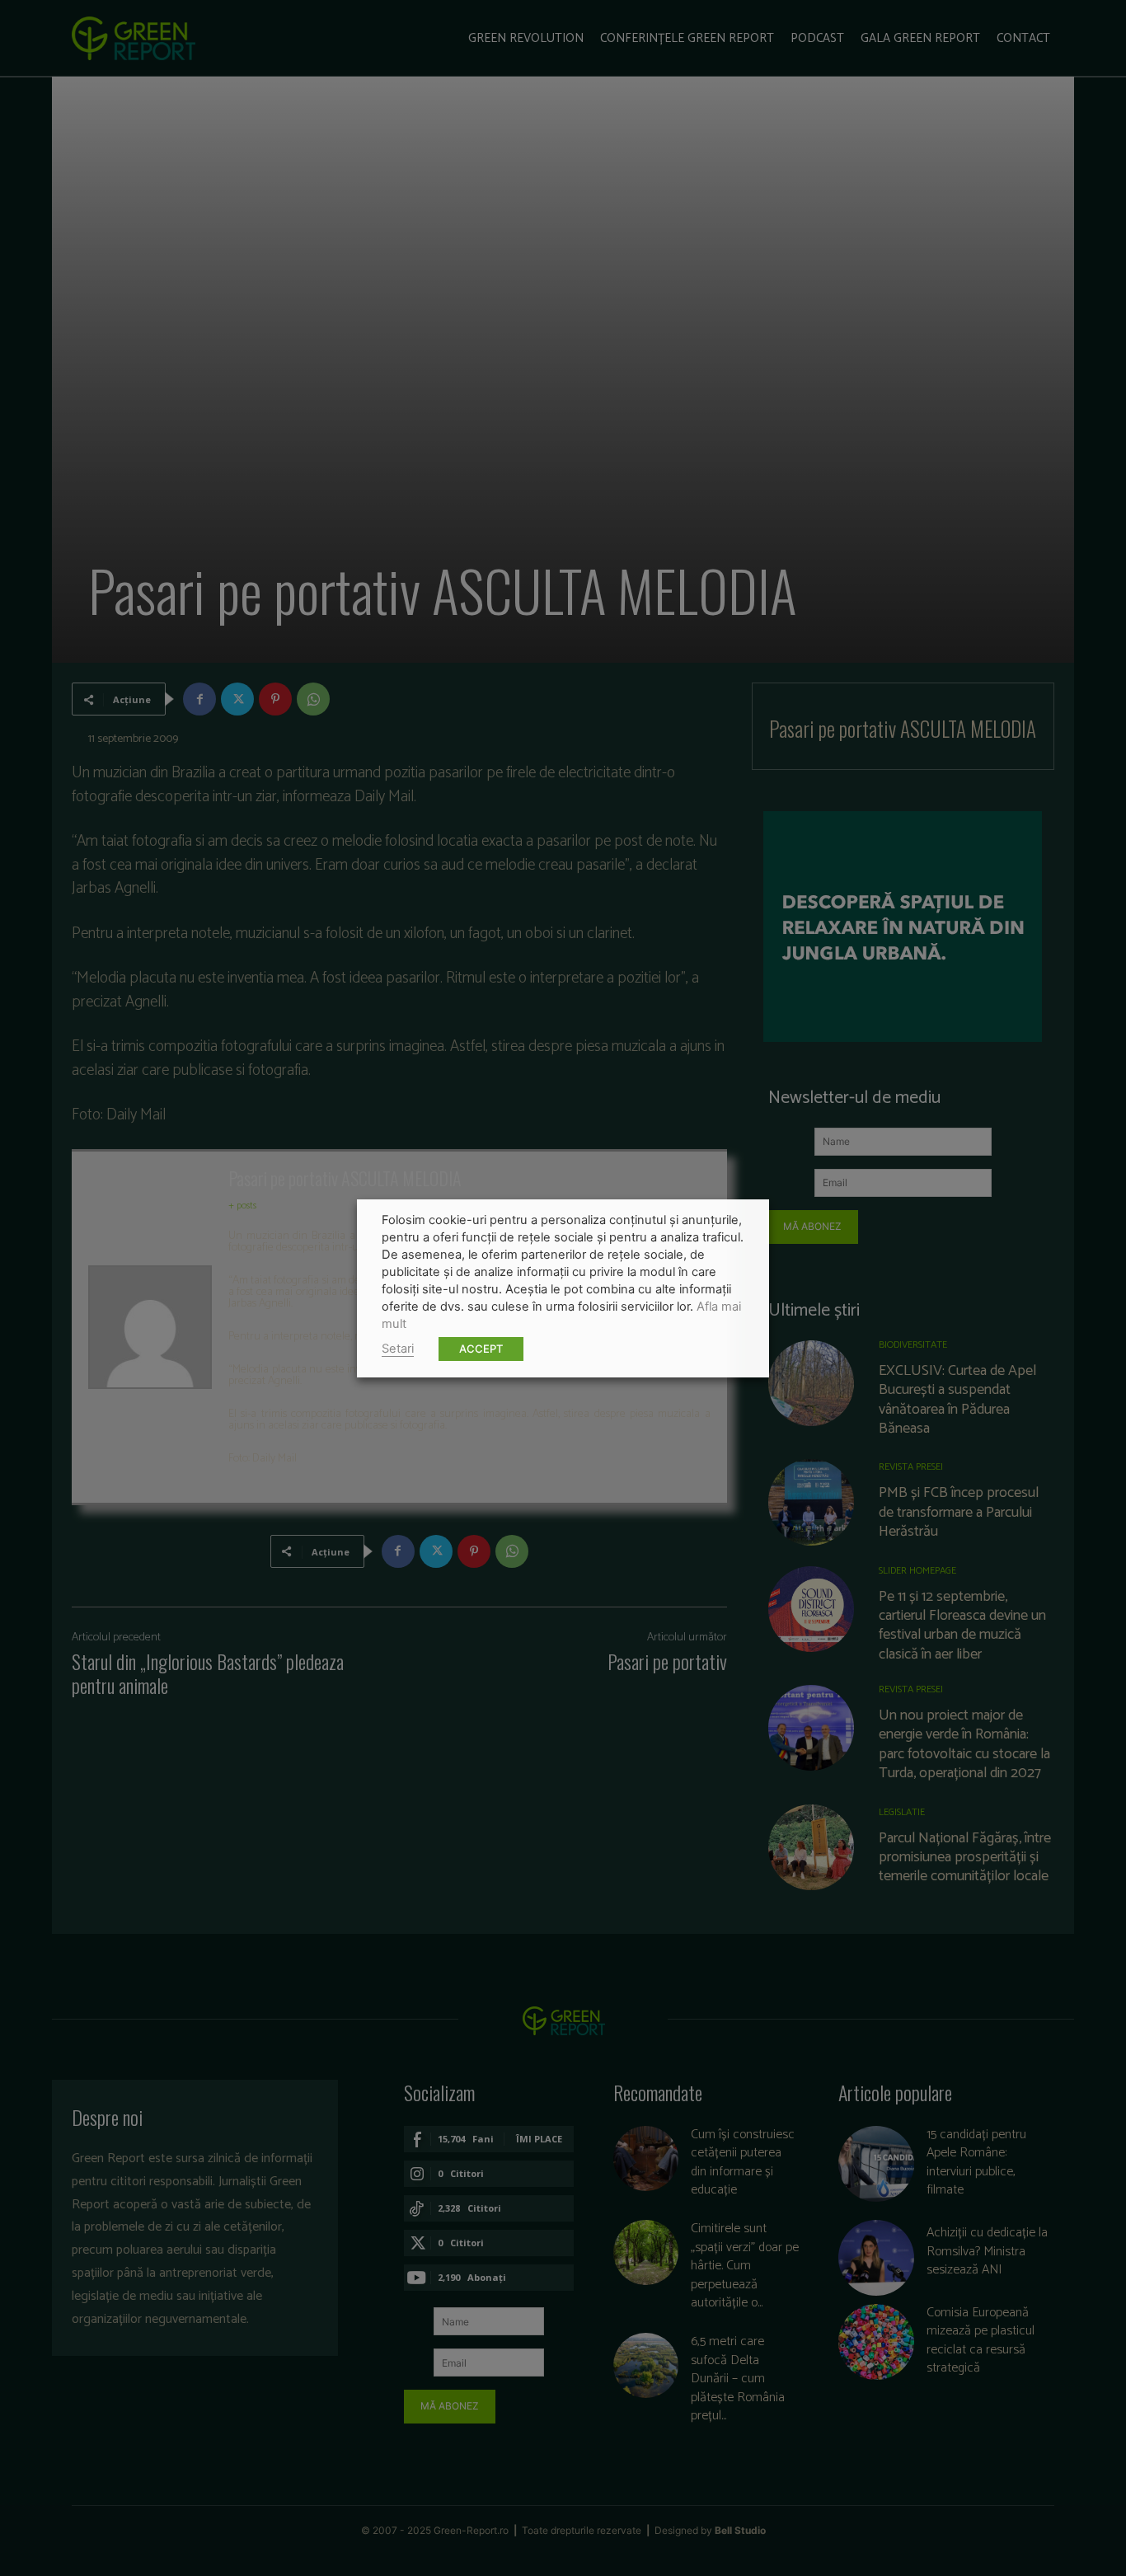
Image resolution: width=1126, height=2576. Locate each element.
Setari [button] (398, 1349)
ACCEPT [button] (481, 1349)
